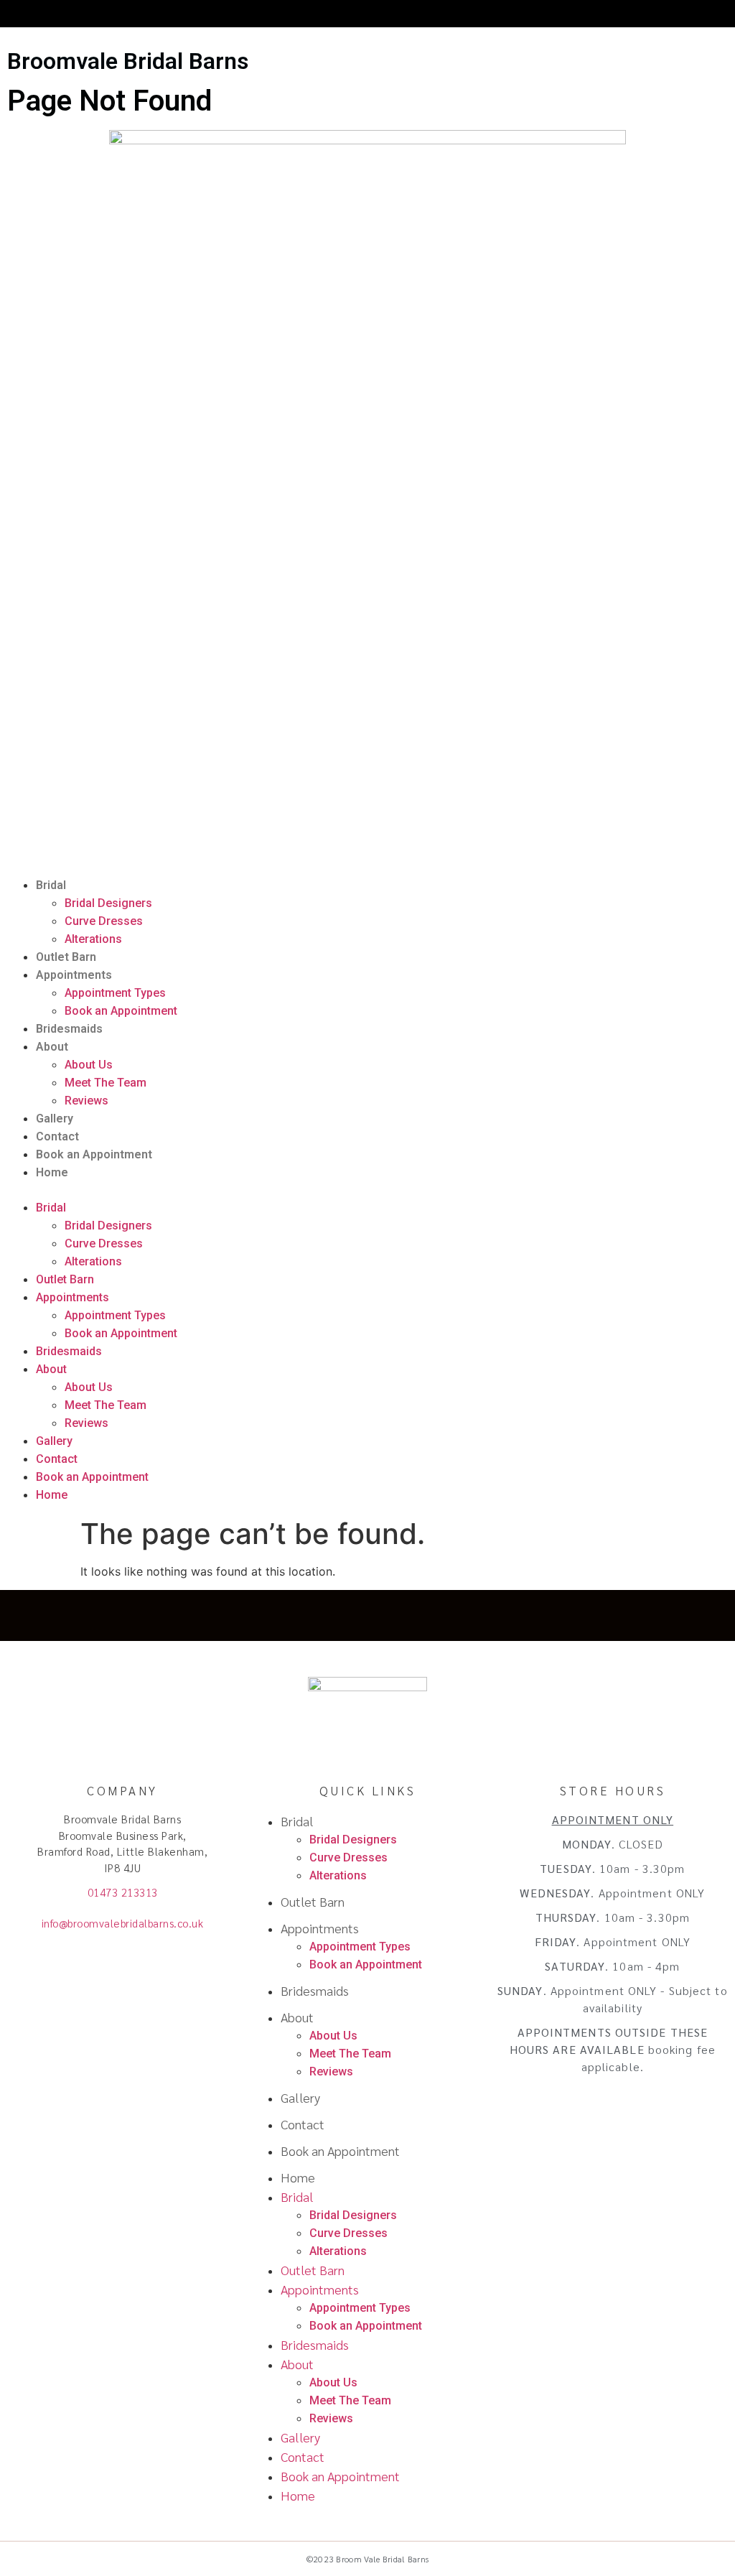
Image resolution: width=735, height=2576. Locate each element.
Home (52, 1172)
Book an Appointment (121, 1011)
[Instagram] (368, 1615)
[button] (367, 1190)
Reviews (86, 1101)
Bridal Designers (108, 903)
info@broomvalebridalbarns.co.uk (123, 1923)
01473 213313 (123, 1892)
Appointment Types (115, 993)
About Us (89, 1065)
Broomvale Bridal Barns (128, 61)
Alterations (93, 939)
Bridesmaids (69, 1029)
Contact (57, 1136)
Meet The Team (106, 1083)
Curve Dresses (104, 921)
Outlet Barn (66, 957)
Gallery (55, 1119)
